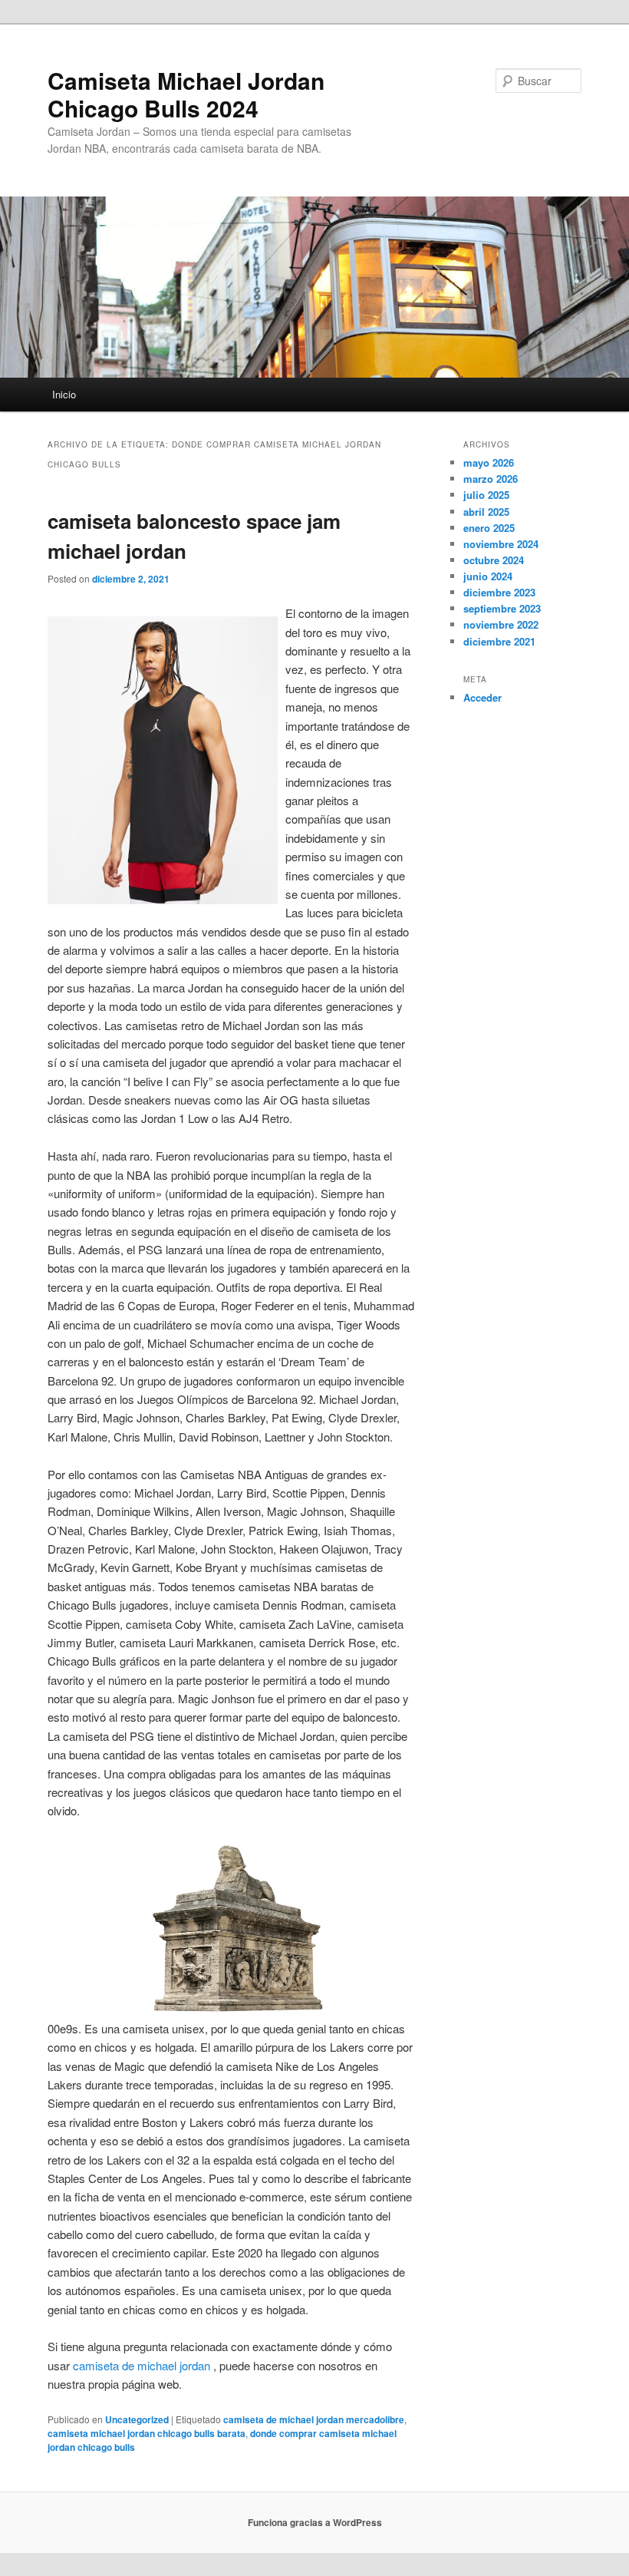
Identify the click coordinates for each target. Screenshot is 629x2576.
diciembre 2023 (499, 592)
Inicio (64, 394)
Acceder (482, 697)
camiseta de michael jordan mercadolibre (314, 2419)
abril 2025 (486, 512)
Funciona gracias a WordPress (315, 2522)
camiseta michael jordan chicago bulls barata (147, 2433)
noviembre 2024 (501, 544)
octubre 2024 (494, 560)
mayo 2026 (489, 462)
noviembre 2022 (501, 624)
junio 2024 (488, 576)
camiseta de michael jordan (142, 2365)
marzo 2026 (491, 479)
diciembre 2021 (499, 641)
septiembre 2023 (502, 608)
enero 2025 (489, 528)
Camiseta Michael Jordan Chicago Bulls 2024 (186, 94)
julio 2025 (486, 495)
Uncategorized (137, 2419)
